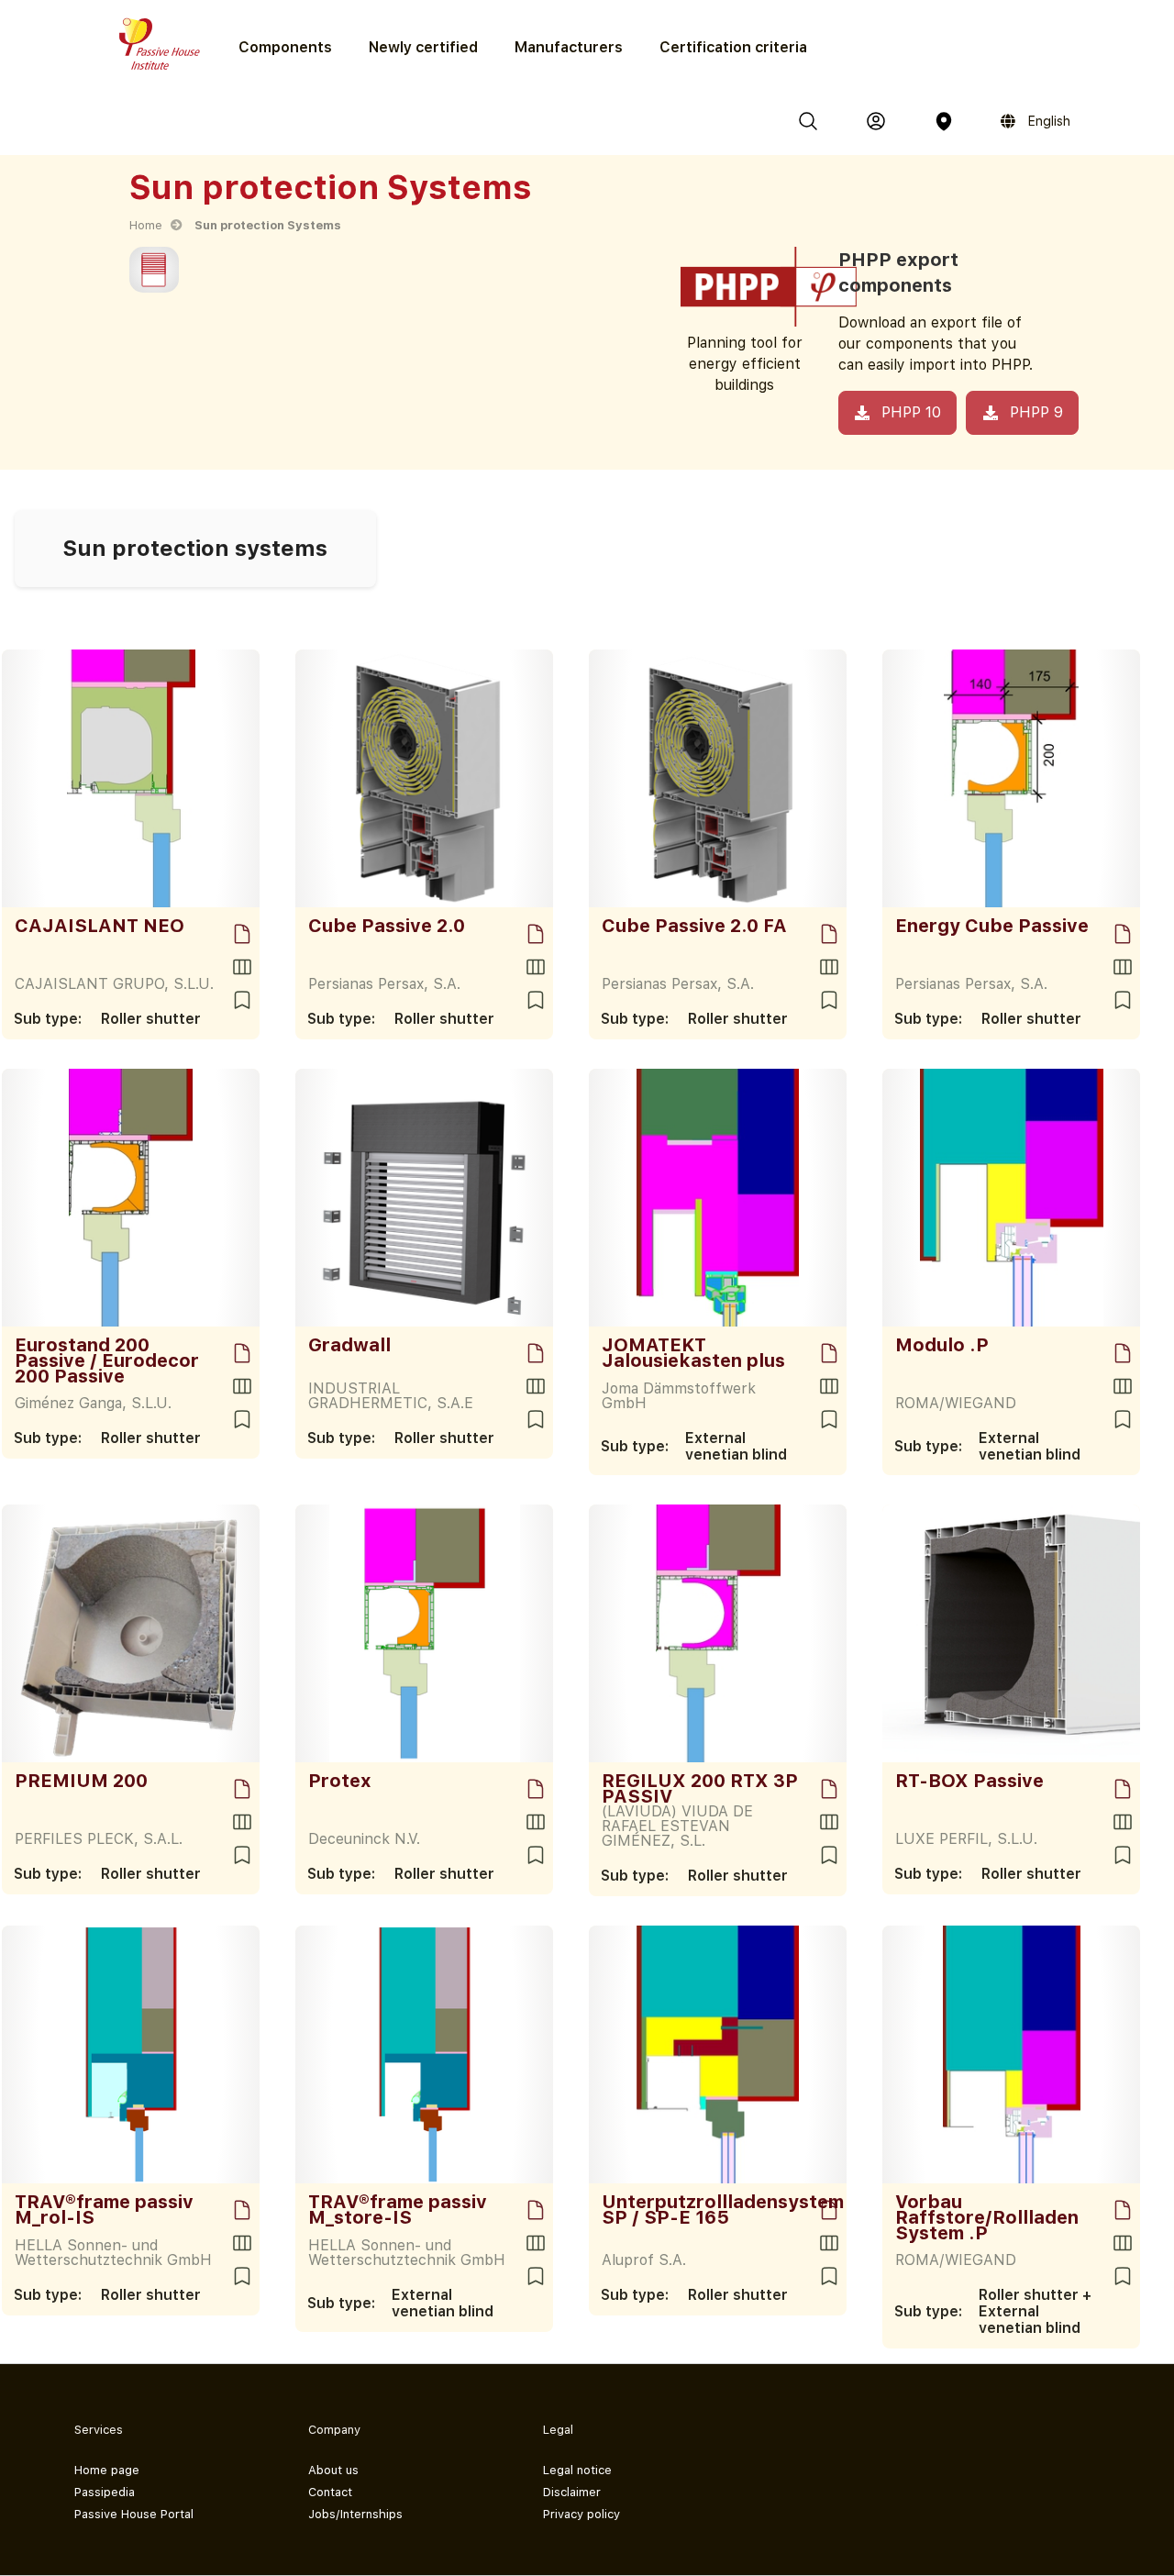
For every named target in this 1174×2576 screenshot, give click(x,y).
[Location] (944, 121)
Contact (330, 2492)
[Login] (876, 121)
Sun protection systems (195, 548)
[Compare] (242, 967)
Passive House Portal (134, 2514)
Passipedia (105, 2492)
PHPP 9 (1036, 412)
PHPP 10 (911, 412)
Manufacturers (569, 47)
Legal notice (577, 2470)
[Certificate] (242, 934)
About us (333, 2470)
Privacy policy (581, 2514)
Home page (107, 2470)
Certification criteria (733, 47)
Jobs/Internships (355, 2514)
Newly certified (423, 47)
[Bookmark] (242, 1000)
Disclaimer (572, 2492)
